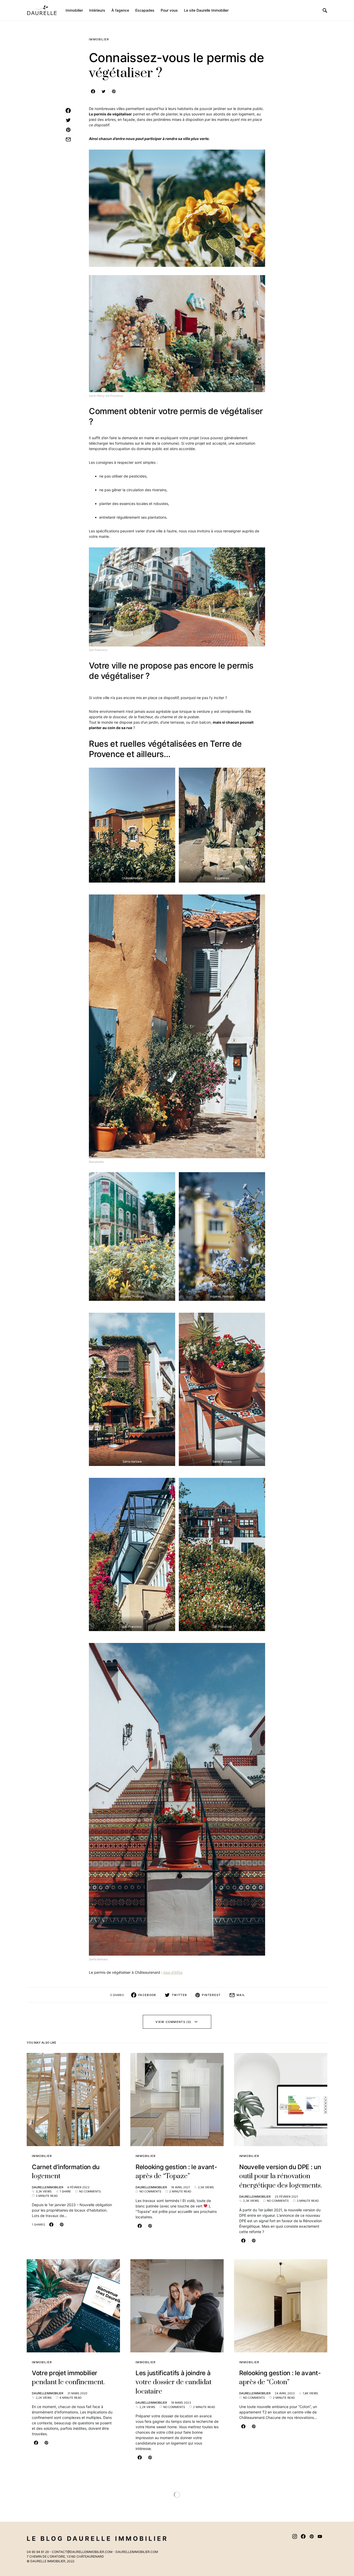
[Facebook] (303, 2536)
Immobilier (99, 39)
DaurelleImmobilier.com (137, 2552)
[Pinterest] (312, 2536)
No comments (90, 2191)
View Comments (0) (173, 2022)
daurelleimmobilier (48, 2187)
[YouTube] (320, 2536)
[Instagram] (295, 2536)
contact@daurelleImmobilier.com (82, 2552)
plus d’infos (173, 1972)
